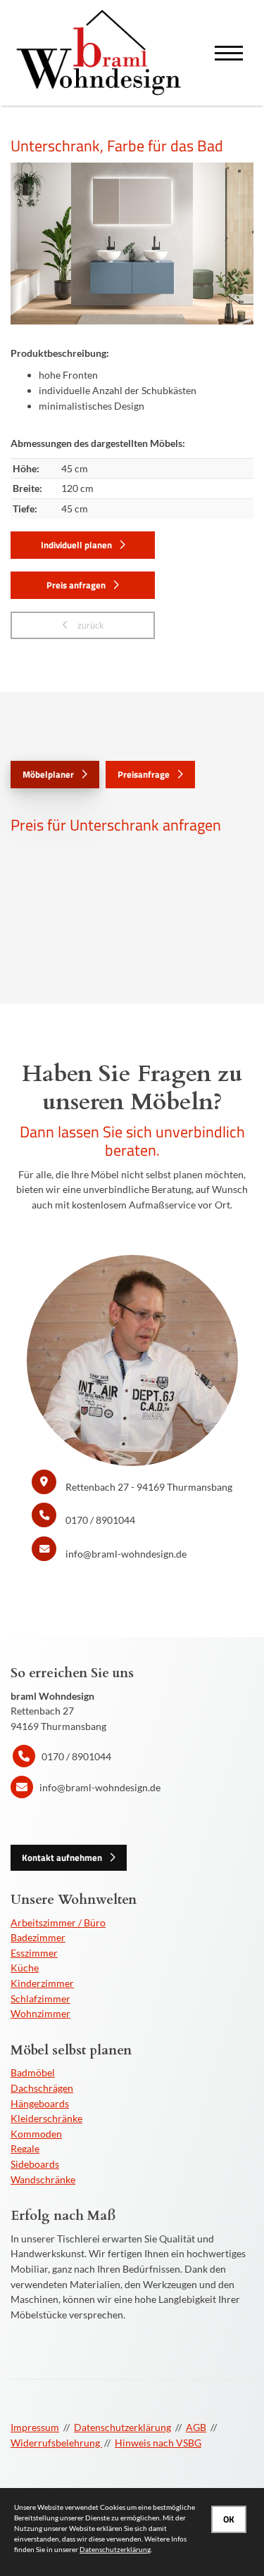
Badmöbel (33, 2072)
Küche (25, 1968)
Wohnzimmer (40, 2013)
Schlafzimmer (40, 1999)
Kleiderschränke (46, 2118)
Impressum (35, 2427)
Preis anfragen (76, 585)
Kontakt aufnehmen (62, 1857)
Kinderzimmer (42, 1983)
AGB (196, 2427)
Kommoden (36, 2134)
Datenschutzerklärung (122, 2427)
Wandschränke (43, 2179)
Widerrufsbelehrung (56, 2443)
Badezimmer (38, 1937)
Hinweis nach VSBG (158, 2443)
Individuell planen (76, 545)
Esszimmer (34, 1953)
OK (229, 2519)
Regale (25, 2148)
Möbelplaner (48, 774)
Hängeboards (40, 2103)
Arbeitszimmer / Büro (58, 1922)
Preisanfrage (144, 774)
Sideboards (35, 2164)
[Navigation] (229, 53)
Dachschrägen (42, 2088)
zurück (89, 625)
